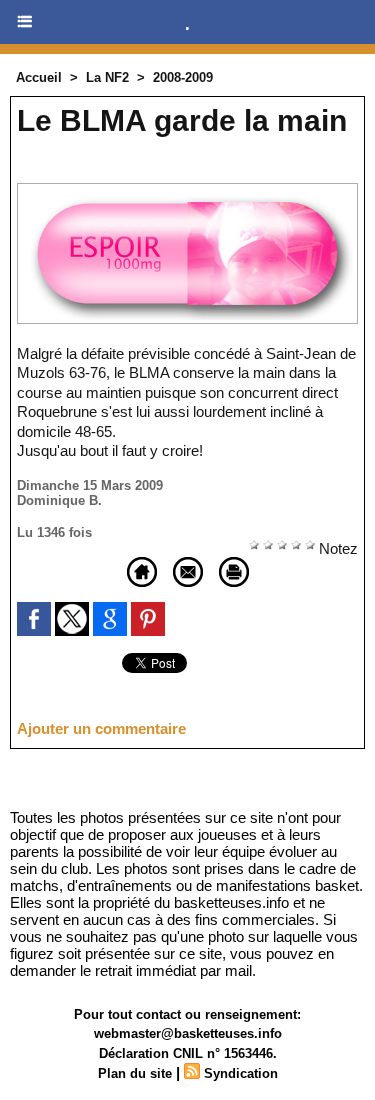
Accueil (39, 77)
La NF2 (107, 77)
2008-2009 (183, 77)
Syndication (241, 1073)
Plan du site (135, 1073)
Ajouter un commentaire (101, 728)
